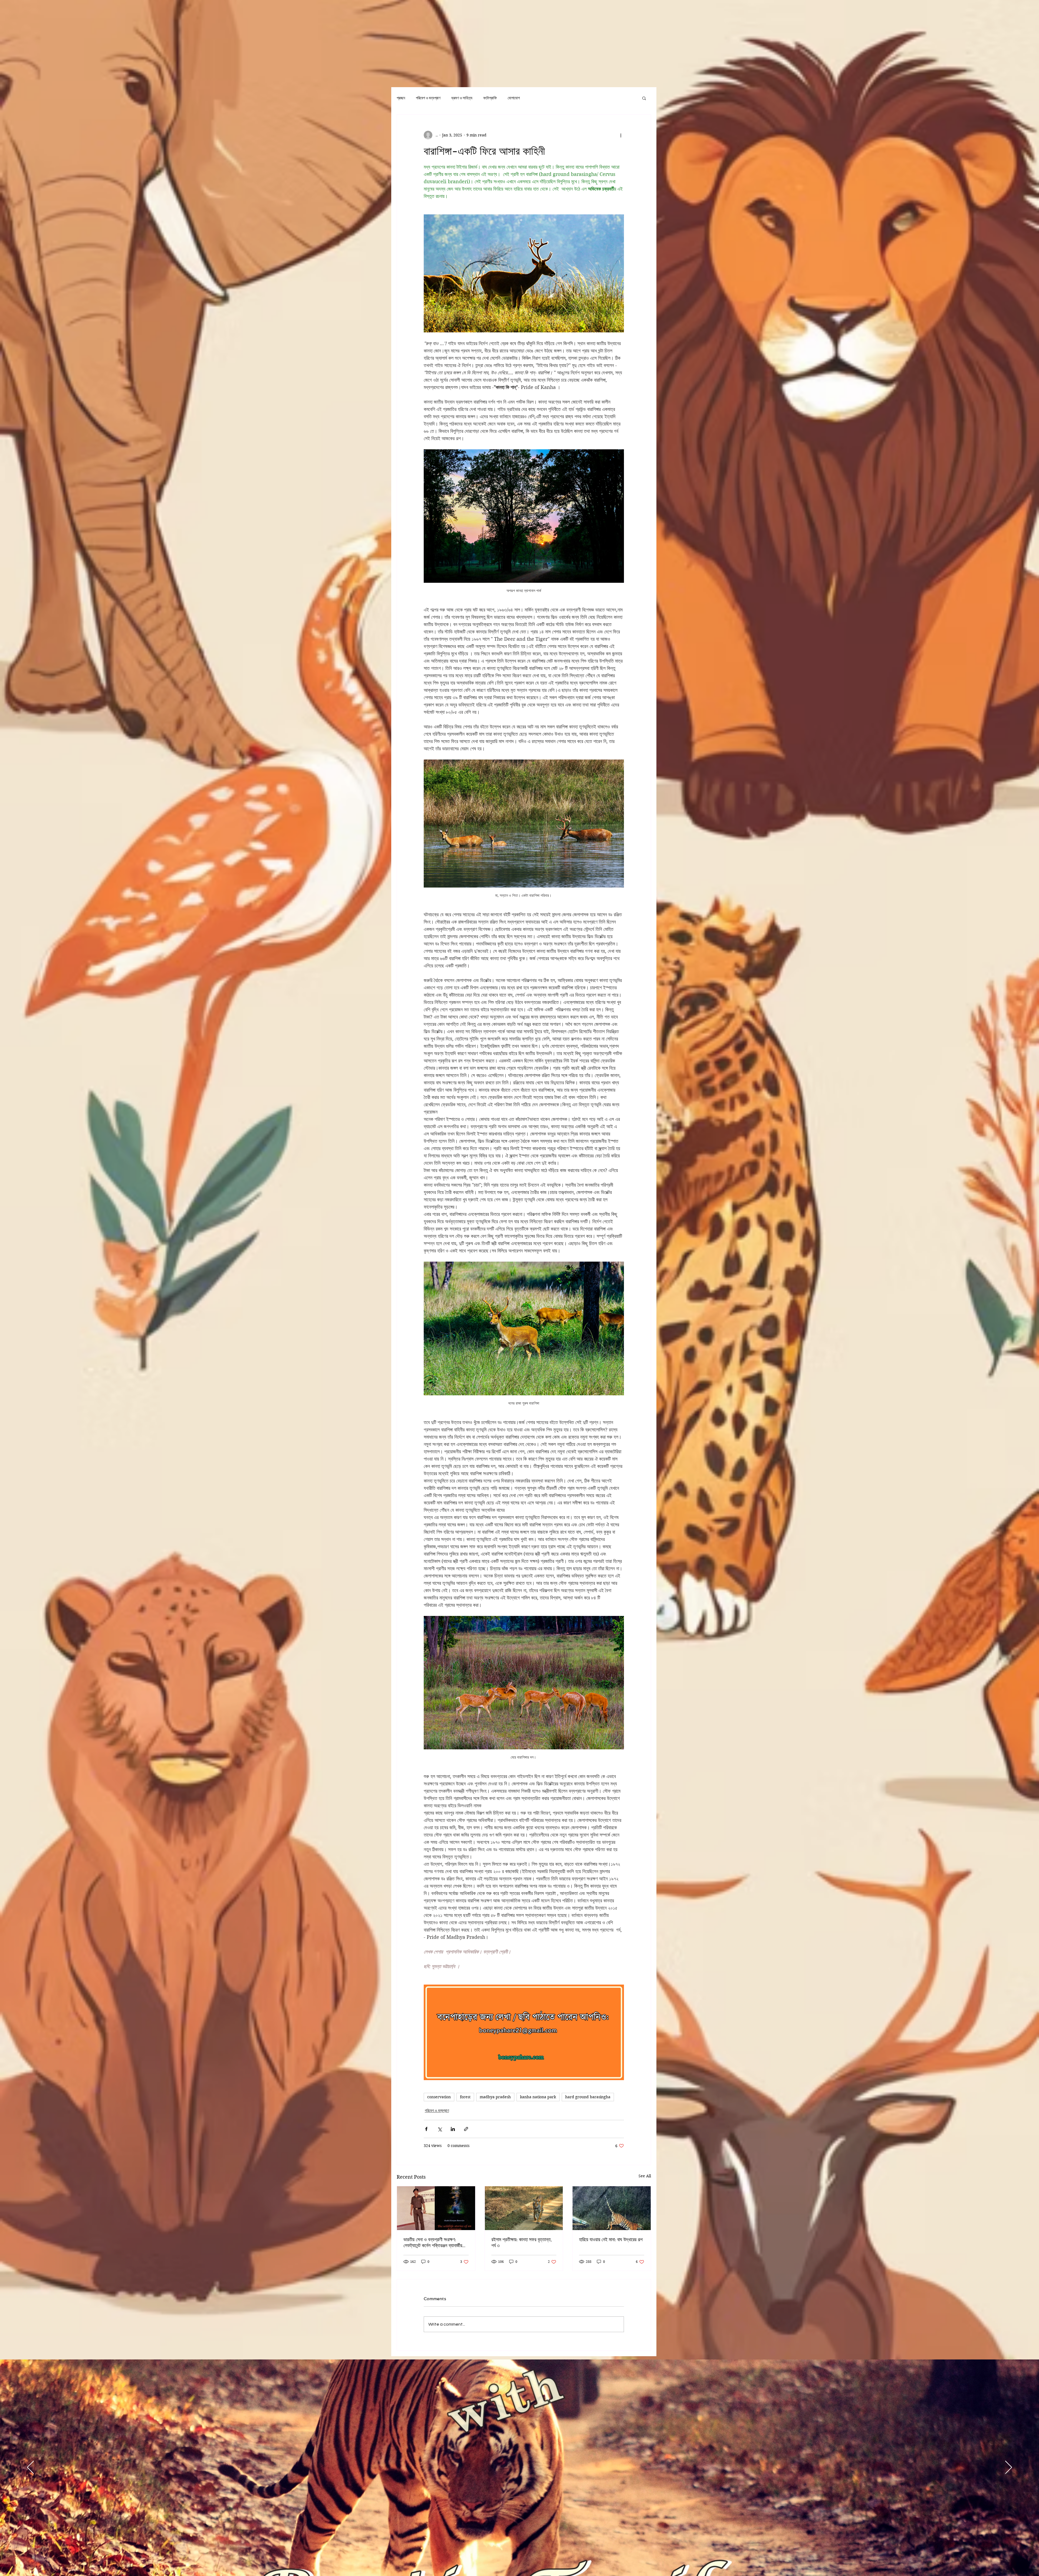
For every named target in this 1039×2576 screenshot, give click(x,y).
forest (465, 2097)
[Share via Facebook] (426, 2129)
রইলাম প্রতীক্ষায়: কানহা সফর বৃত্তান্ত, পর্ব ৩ (522, 2242)
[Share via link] (466, 2129)
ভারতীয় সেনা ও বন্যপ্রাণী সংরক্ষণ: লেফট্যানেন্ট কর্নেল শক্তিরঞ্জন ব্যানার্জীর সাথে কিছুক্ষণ (433, 2243)
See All (645, 2176)
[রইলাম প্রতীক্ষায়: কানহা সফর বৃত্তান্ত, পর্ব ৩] (524, 2208)
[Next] (1009, 2468)
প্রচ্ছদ (401, 98)
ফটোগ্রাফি (490, 98)
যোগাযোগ (514, 98)
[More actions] (621, 135)
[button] (644, 98)
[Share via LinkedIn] (453, 2129)
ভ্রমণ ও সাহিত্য (462, 98)
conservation (439, 2097)
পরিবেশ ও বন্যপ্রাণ (428, 98)
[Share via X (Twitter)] (440, 2129)
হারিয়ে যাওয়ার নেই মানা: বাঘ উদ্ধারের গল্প (611, 2239)
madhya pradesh (495, 2097)
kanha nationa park (538, 2097)
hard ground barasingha (588, 2097)
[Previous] (30, 2468)
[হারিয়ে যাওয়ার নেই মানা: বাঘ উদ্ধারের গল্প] (612, 2208)
